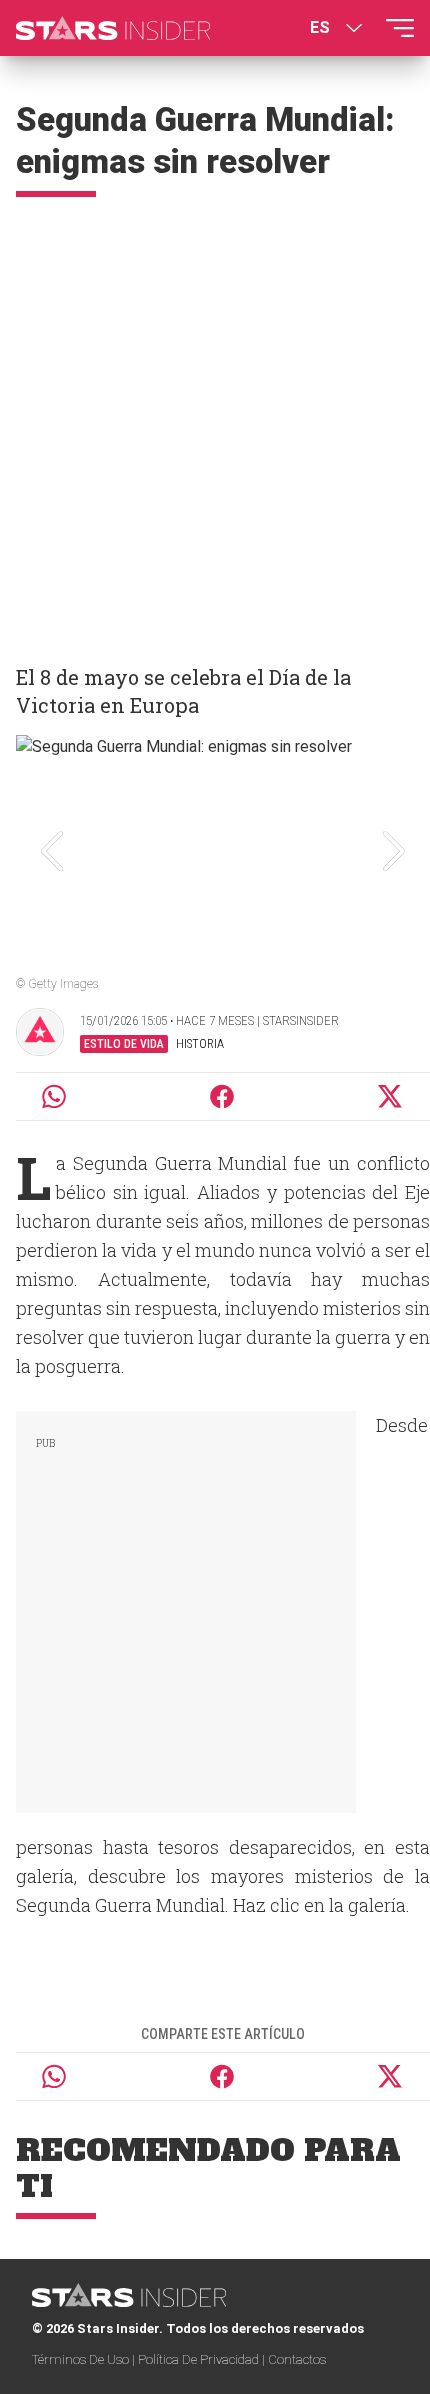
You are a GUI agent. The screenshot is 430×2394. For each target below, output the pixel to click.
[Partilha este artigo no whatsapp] (54, 1096)
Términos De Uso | (85, 2359)
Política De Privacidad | (203, 2359)
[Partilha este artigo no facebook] (222, 1096)
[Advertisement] (215, 422)
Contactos (297, 2359)
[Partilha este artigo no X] (391, 1096)
